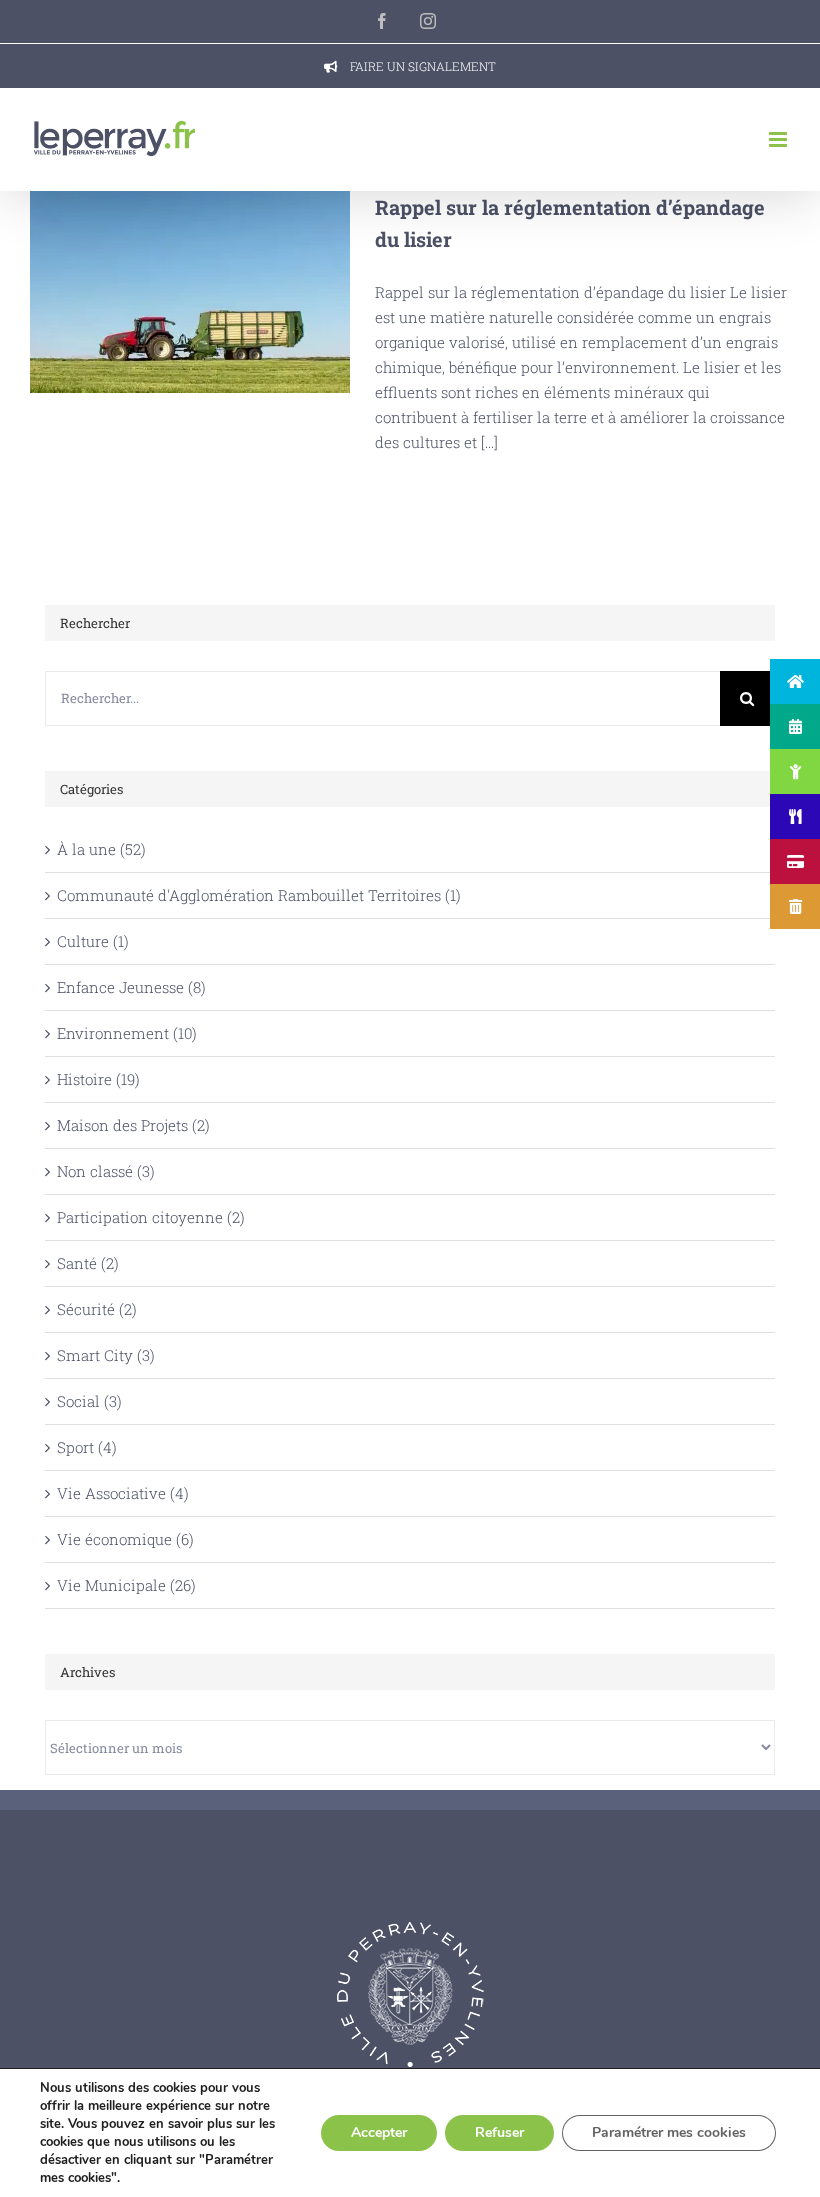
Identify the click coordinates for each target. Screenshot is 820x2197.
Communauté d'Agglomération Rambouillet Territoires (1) (259, 895)
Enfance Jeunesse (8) (131, 987)
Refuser (499, 2132)
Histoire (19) (98, 1079)
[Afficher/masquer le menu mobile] (779, 139)
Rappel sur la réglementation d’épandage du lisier (190, 291)
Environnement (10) (127, 1033)
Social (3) (89, 1401)
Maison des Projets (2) (133, 1125)
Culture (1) (93, 941)
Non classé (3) (106, 1171)
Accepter (379, 2132)
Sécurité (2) (97, 1309)
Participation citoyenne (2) (151, 1217)
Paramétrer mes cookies (669, 2132)
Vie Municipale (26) (126, 1585)
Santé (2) (88, 1263)
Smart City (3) (106, 1355)
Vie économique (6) (125, 1539)
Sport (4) (87, 1447)
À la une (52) (101, 849)
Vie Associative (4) (123, 1493)
